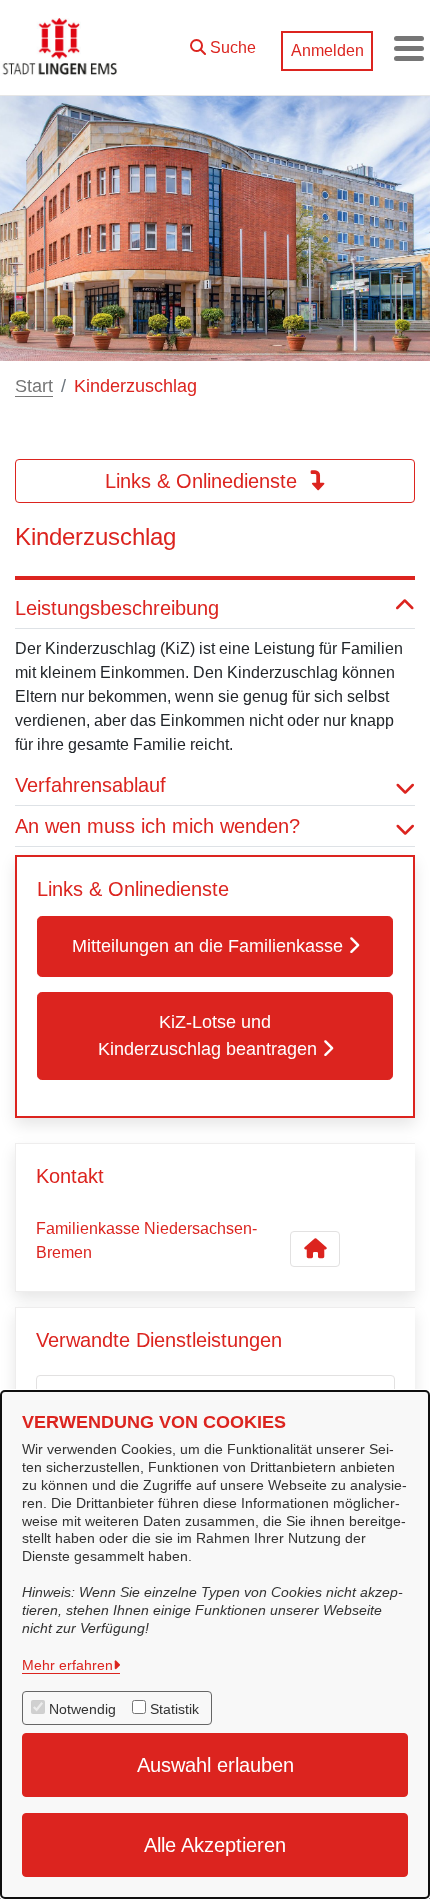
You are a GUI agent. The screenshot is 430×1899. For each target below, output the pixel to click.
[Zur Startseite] (62, 48)
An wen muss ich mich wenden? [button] (157, 826)
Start (34, 386)
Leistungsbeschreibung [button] (117, 608)
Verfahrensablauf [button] (90, 785)
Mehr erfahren (67, 1665)
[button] (223, 43)
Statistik (174, 1709)
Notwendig (82, 1709)
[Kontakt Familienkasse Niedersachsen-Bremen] (315, 1249)
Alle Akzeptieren (215, 1845)
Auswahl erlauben (215, 1765)
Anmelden (327, 50)
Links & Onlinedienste (204, 481)
